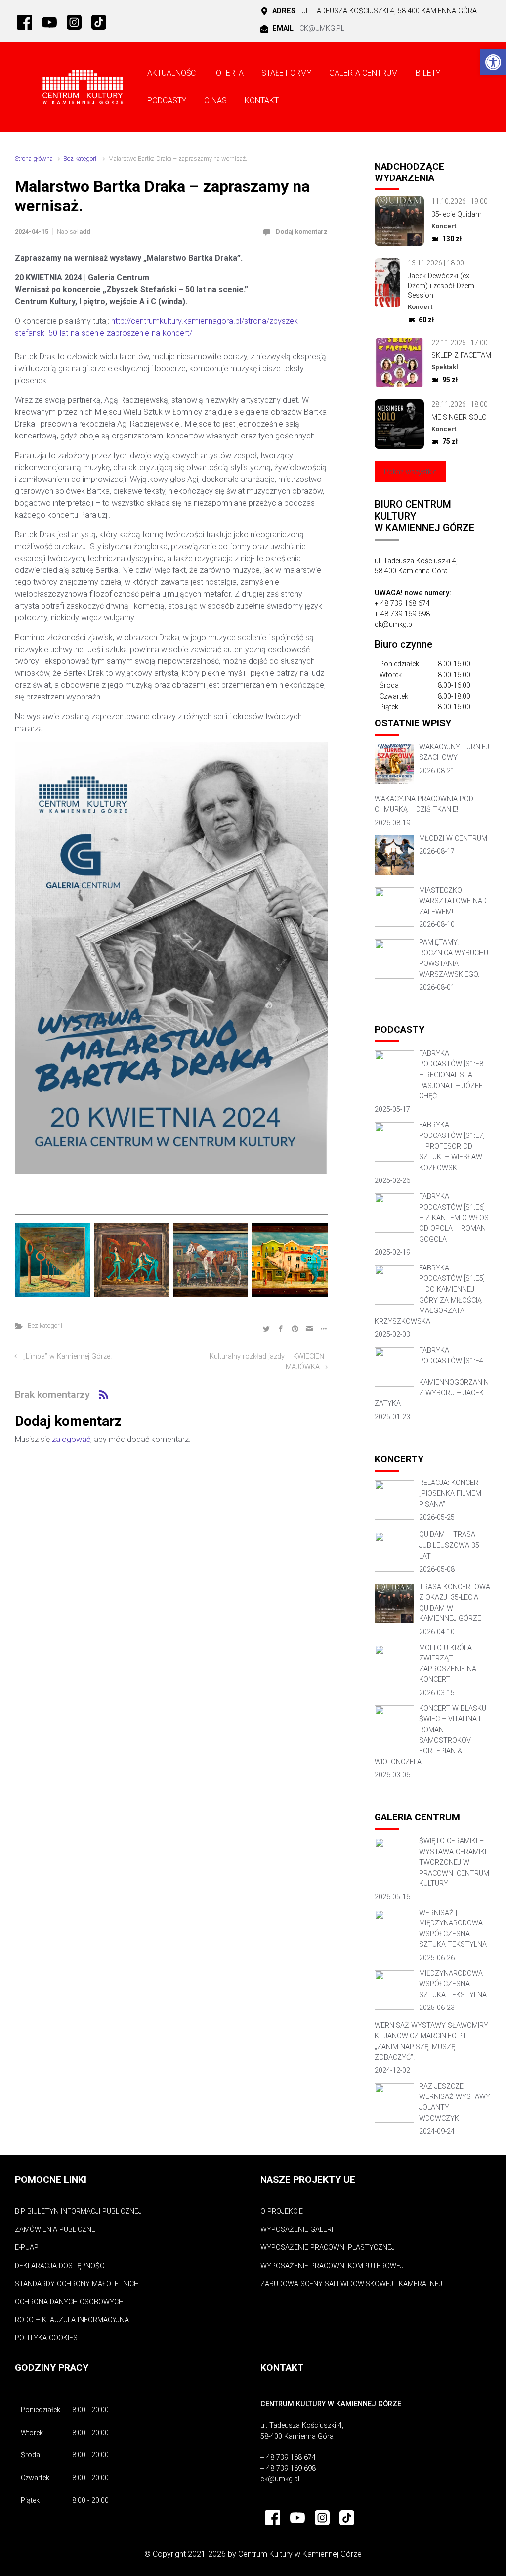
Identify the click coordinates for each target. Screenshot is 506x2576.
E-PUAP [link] (27, 2248)
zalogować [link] (71, 1439)
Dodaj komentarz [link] (302, 232)
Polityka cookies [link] (46, 2338)
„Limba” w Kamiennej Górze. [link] (67, 1357)
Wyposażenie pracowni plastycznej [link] (328, 2248)
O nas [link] (215, 101)
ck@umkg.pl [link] (322, 28)
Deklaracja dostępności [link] (60, 2266)
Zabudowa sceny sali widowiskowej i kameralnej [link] (351, 2284)
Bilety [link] (428, 73)
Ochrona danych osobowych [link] (69, 2302)
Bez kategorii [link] (81, 158)
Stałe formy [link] (286, 73)
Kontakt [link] (262, 101)
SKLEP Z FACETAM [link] (461, 356)
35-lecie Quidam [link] (457, 214)
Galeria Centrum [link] (363, 73)
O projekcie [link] (282, 2211)
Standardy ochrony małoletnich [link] (77, 2284)
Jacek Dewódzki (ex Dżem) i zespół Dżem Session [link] (441, 286)
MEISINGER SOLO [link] (459, 417)
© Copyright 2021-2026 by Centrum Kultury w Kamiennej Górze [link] (253, 2554)
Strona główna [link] (34, 158)
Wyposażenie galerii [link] (297, 2230)
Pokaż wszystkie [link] (410, 472)
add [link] (85, 232)
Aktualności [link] (173, 73)
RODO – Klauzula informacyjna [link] (72, 2320)
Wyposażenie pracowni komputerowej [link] (332, 2266)
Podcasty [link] (167, 101)
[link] (493, 62)
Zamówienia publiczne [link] (55, 2230)
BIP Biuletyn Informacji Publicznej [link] (78, 2211)
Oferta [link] (230, 73)
